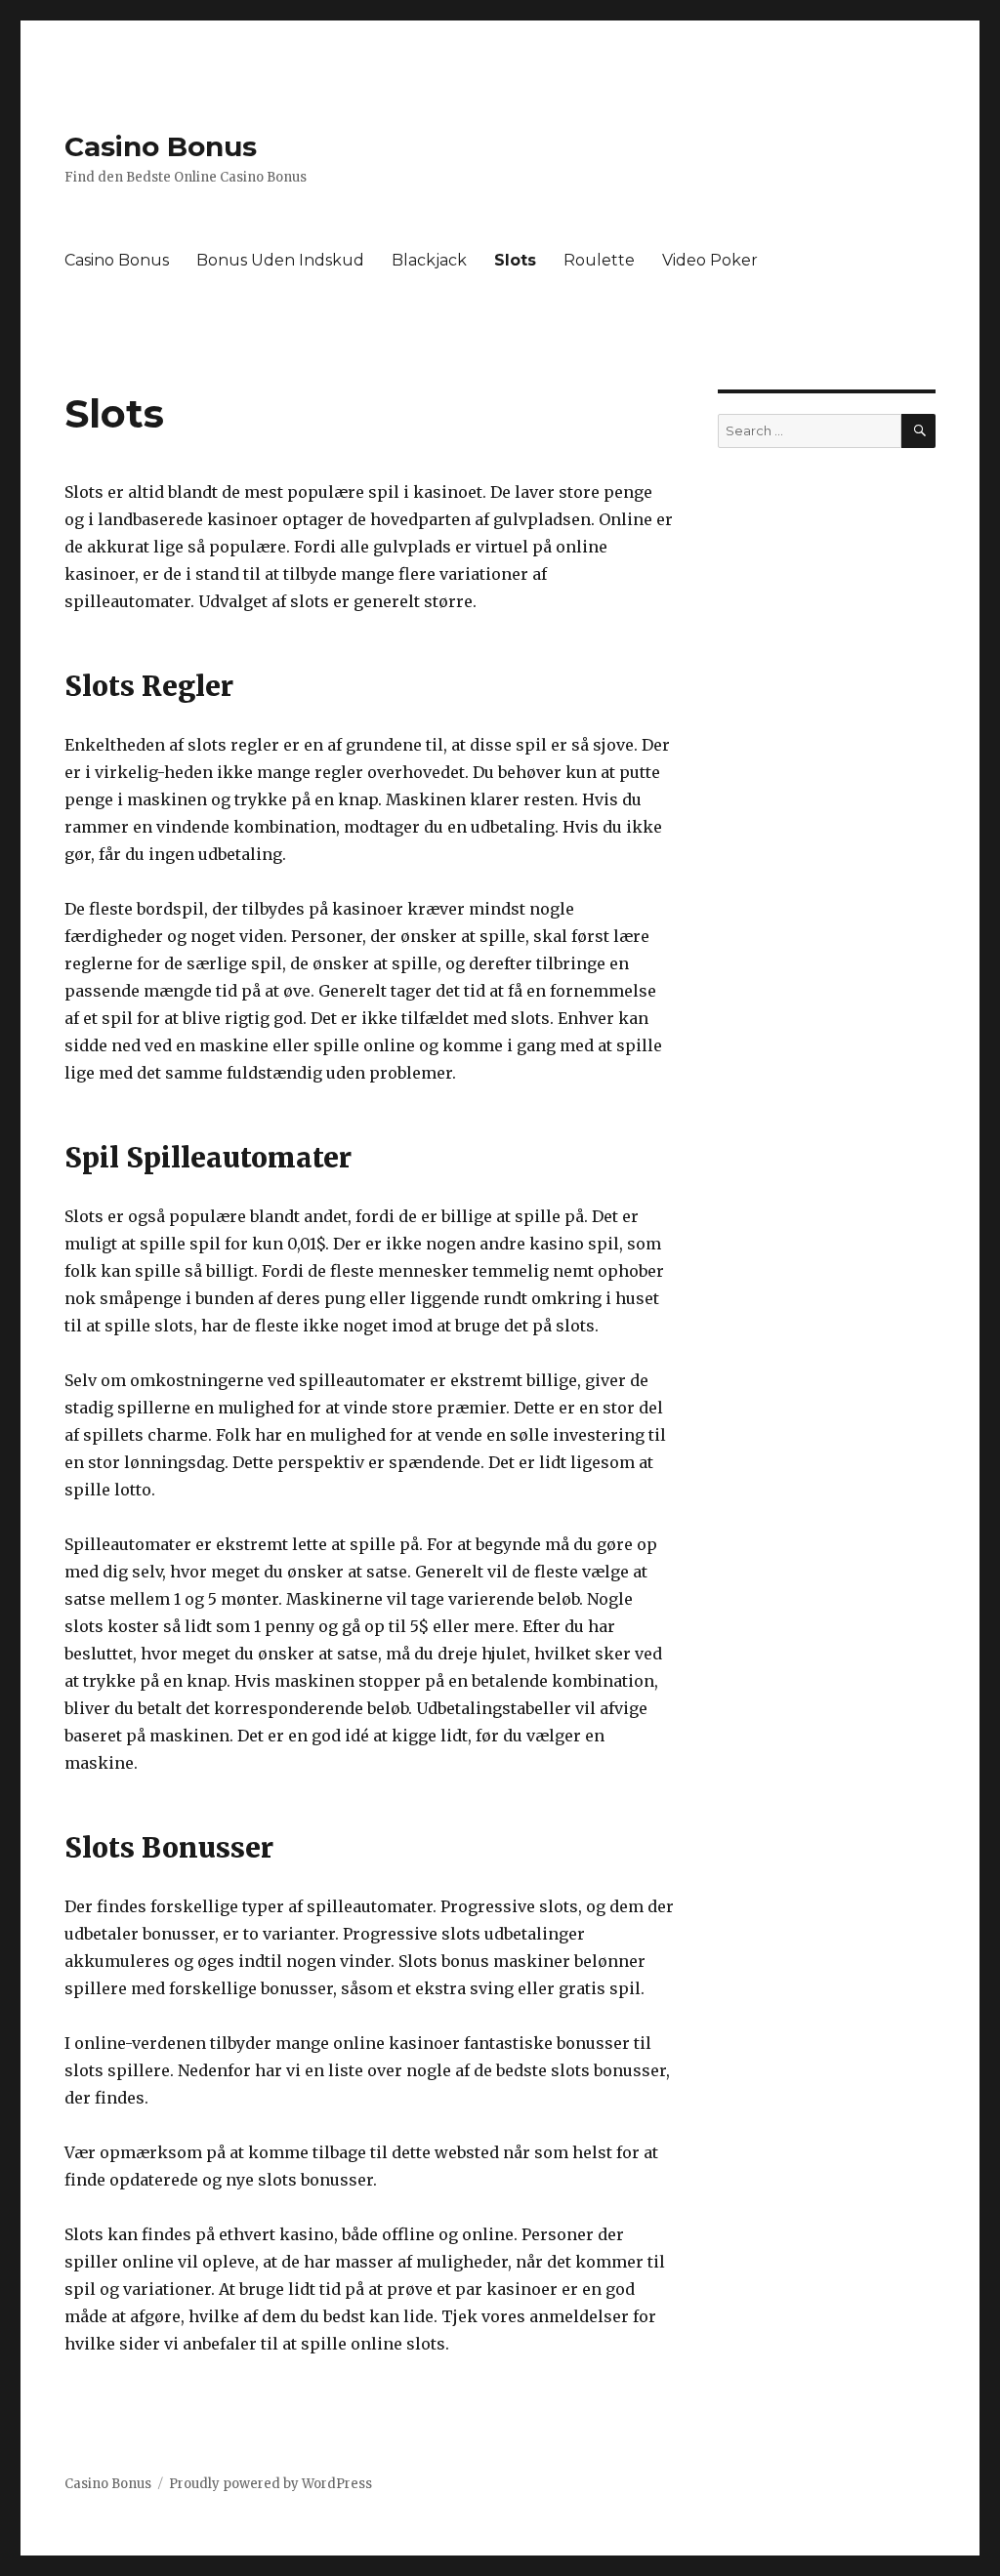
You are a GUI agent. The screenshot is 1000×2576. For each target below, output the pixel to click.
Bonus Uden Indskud (280, 260)
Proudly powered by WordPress (271, 2484)
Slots (515, 260)
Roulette (599, 260)
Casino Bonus (161, 146)
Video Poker (710, 260)
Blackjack (429, 260)
